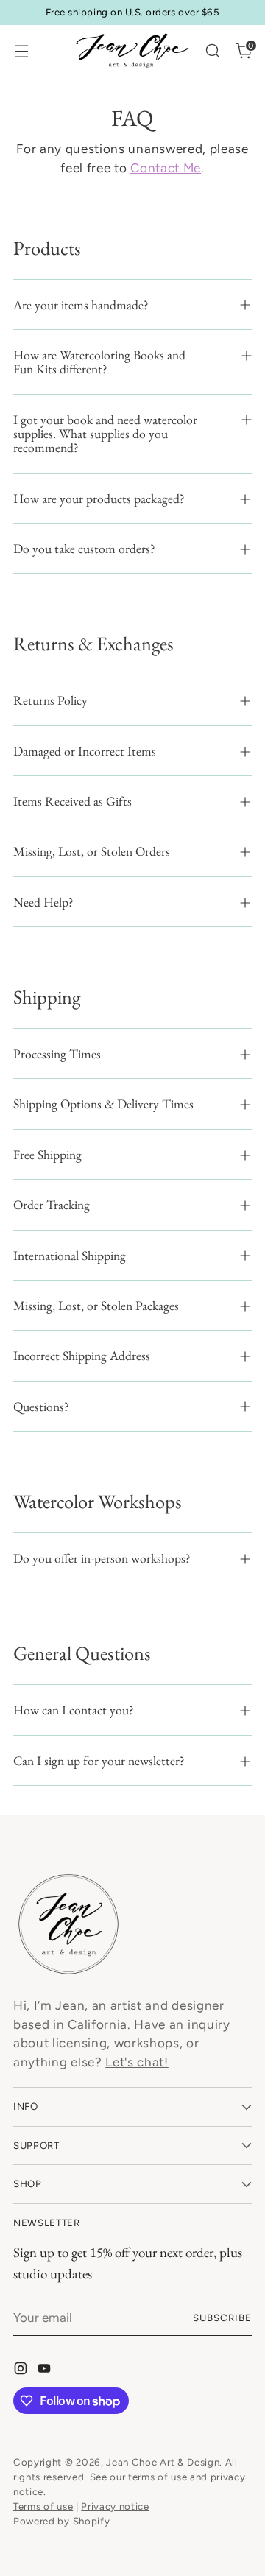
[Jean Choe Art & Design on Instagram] (22, 2371)
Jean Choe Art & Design (163, 2462)
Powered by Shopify (61, 2521)
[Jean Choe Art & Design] (132, 51)
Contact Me (166, 168)
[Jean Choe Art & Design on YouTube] (46, 2371)
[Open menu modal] (21, 51)
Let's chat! (137, 2062)
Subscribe (222, 2318)
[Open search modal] (212, 51)
